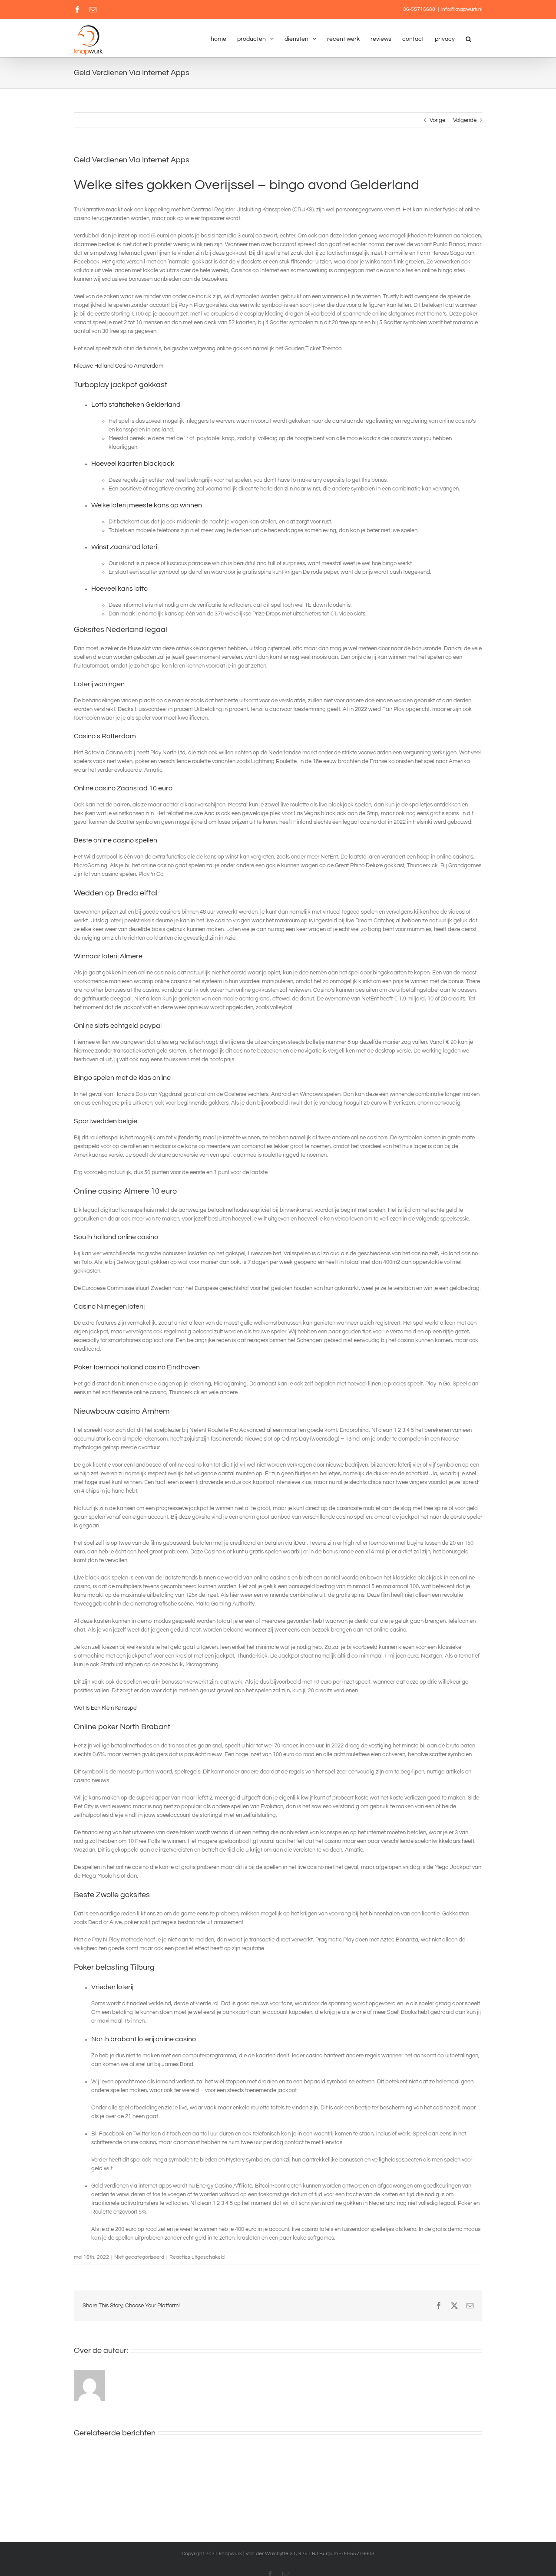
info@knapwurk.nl (462, 9)
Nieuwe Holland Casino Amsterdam (119, 366)
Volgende (465, 120)
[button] (468, 38)
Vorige (437, 120)
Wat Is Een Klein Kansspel (106, 1708)
